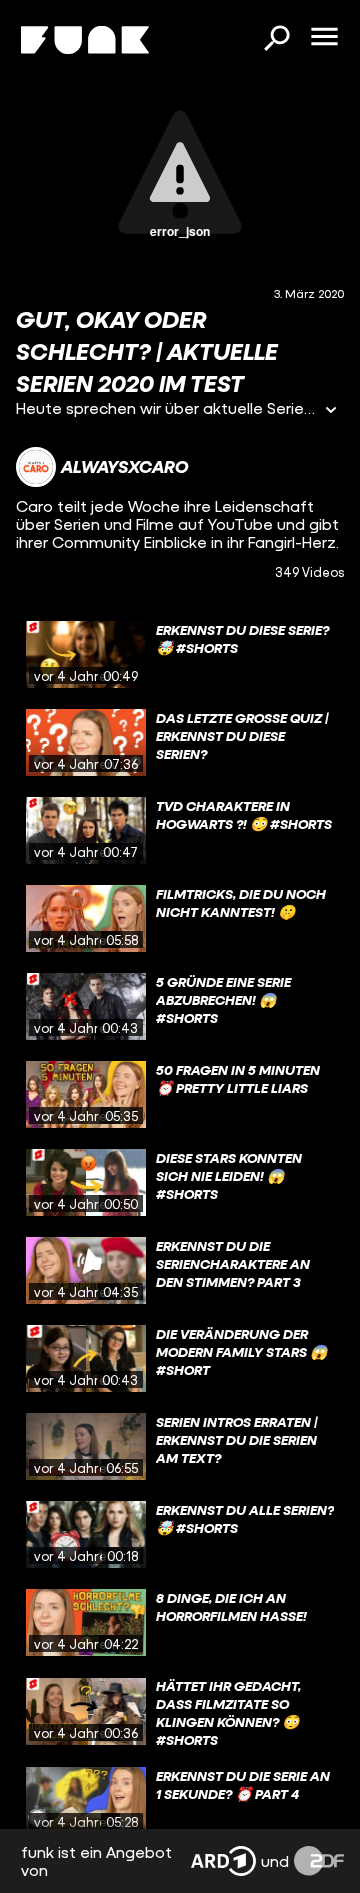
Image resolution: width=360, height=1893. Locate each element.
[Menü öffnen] (324, 38)
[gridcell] (180, 655)
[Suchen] (276, 40)
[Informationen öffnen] (331, 411)
